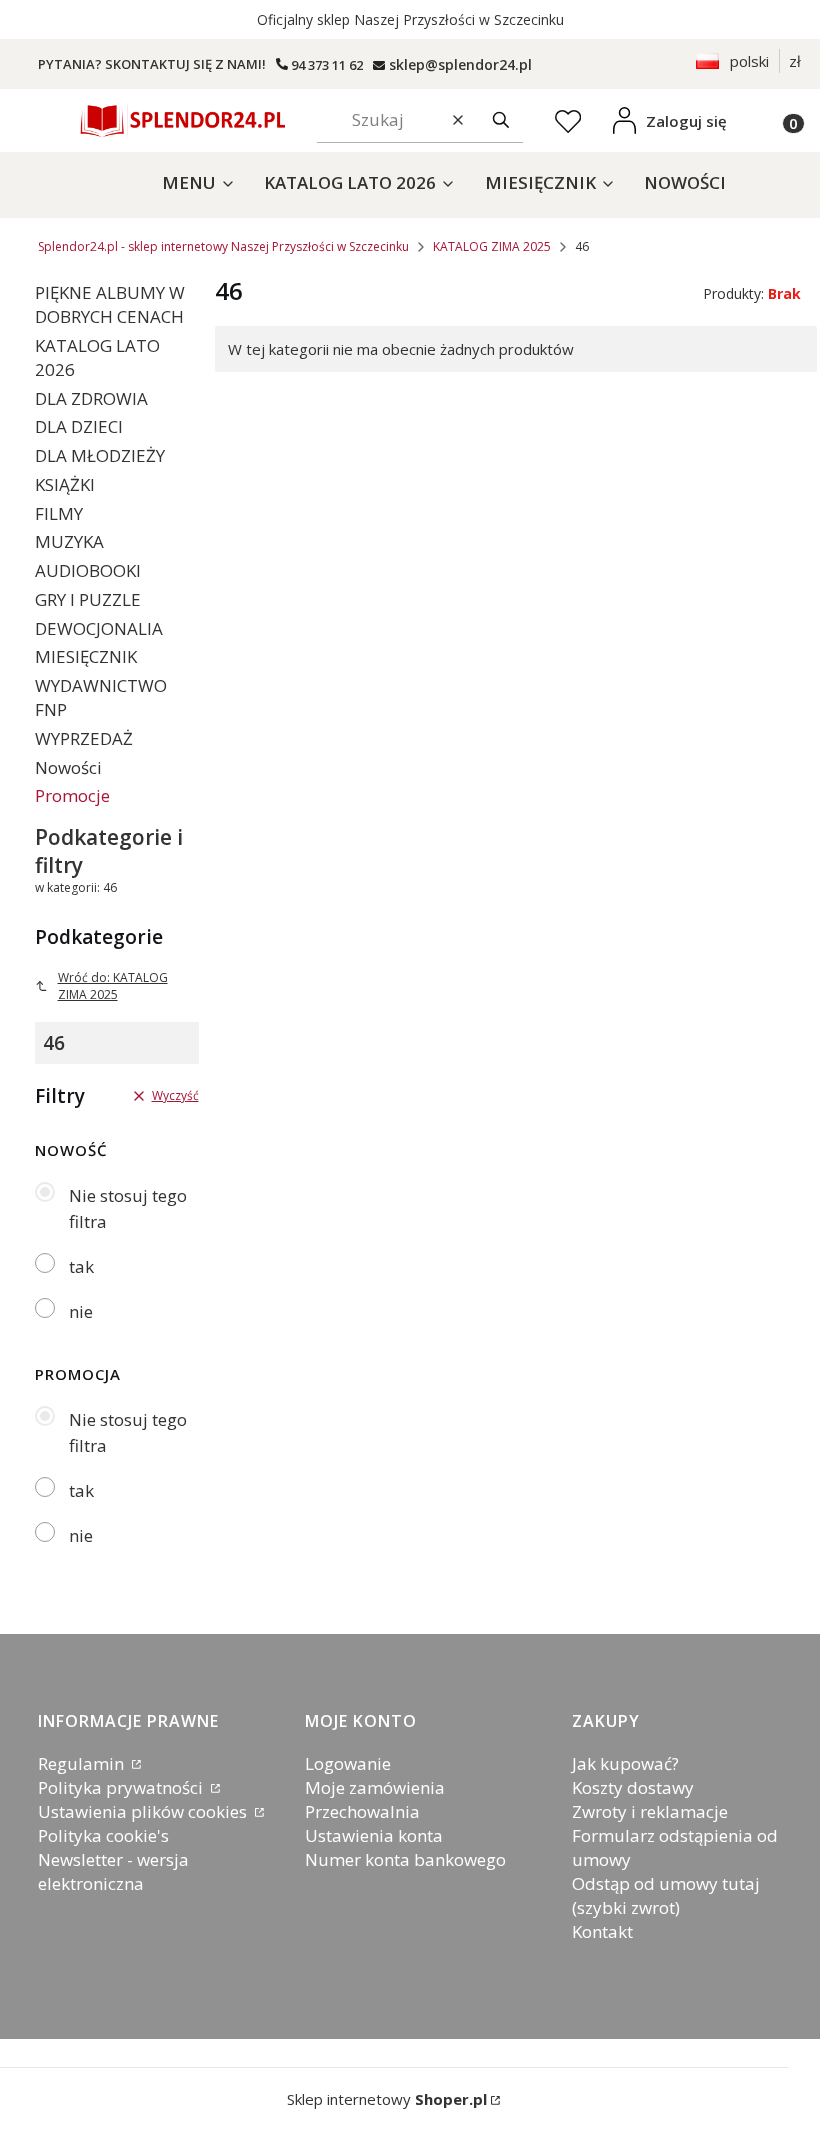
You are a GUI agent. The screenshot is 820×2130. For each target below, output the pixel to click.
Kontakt (602, 1931)
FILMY (59, 513)
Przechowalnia (362, 1811)
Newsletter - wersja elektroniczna (113, 1871)
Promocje (72, 795)
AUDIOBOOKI (88, 570)
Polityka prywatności (122, 1787)
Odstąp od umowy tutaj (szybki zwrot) (666, 1895)
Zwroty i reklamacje (650, 1811)
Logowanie (348, 1763)
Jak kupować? (625, 1763)
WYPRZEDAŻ (84, 738)
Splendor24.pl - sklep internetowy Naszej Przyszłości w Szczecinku (223, 246)
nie (81, 1311)
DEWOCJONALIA (99, 628)
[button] (501, 120)
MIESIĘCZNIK (86, 656)
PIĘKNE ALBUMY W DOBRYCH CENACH (110, 304)
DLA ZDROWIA (91, 398)
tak (81, 1266)
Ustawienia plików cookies (144, 1811)
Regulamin (83, 1763)
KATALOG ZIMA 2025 (492, 246)
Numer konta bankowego (405, 1859)
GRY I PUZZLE (88, 599)
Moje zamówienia (375, 1787)
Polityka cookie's (103, 1835)
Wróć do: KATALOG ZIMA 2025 (113, 986)
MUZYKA (69, 541)
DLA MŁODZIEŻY (100, 455)
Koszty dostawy (633, 1787)
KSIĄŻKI (65, 484)
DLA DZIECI (79, 426)
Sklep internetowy (387, 2099)
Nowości (68, 767)
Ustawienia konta (374, 1835)
